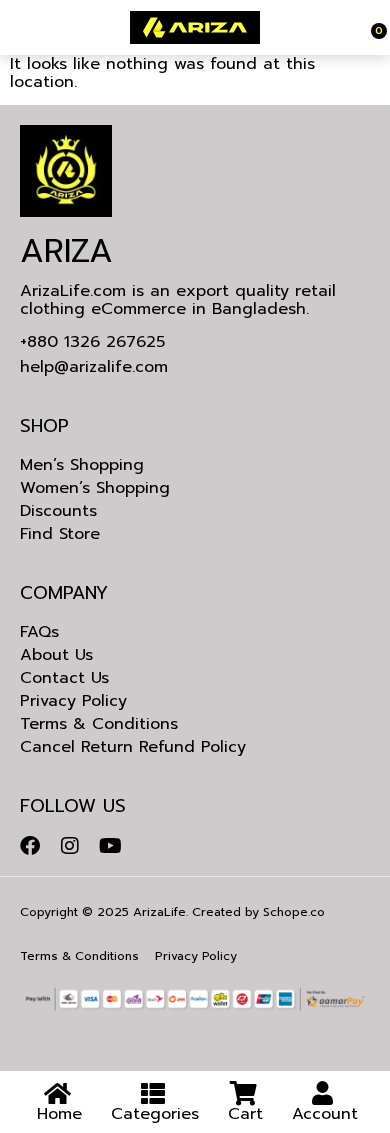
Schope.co (294, 912)
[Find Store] (12, 28)
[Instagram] (70, 846)
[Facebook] (30, 846)
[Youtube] (110, 846)
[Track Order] (367, 28)
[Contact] (17, 28)
